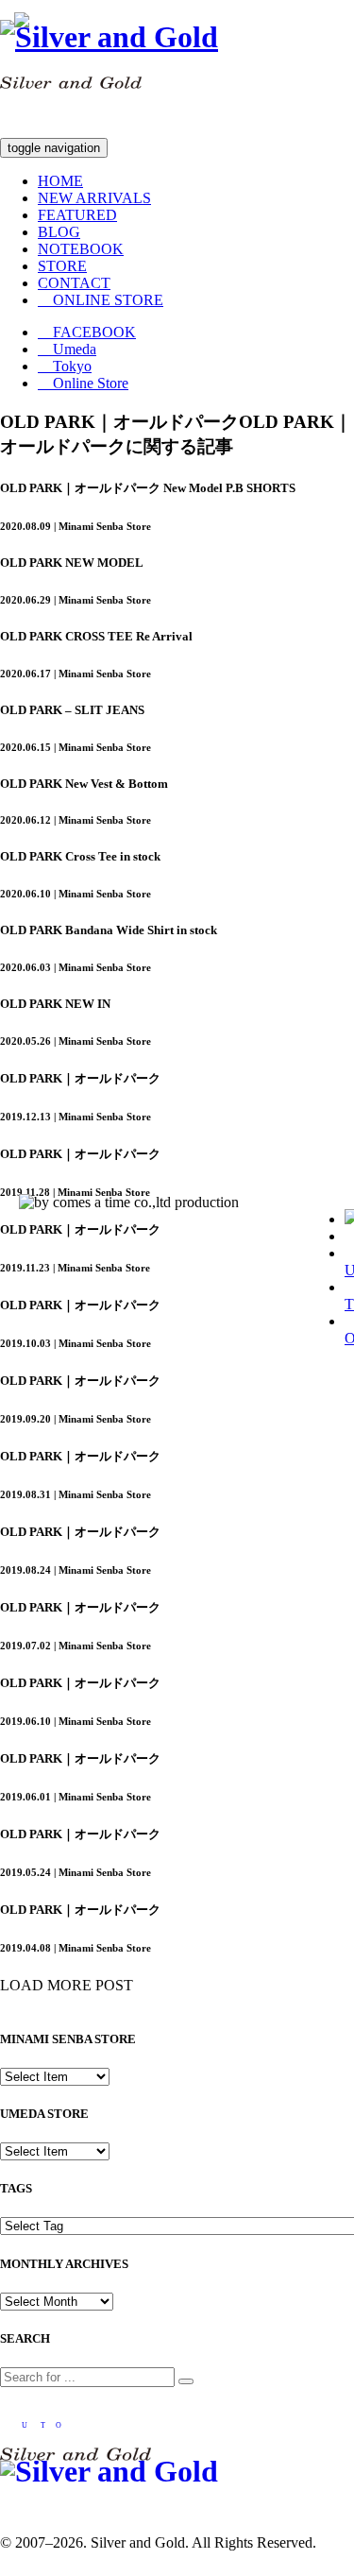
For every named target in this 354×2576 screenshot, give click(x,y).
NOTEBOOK (81, 249)
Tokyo (65, 366)
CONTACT (74, 283)
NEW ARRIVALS (94, 198)
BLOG (59, 232)
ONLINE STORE (101, 300)
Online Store (83, 383)
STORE (62, 266)
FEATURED (77, 215)
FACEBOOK (87, 332)
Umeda (67, 349)
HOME (60, 181)
